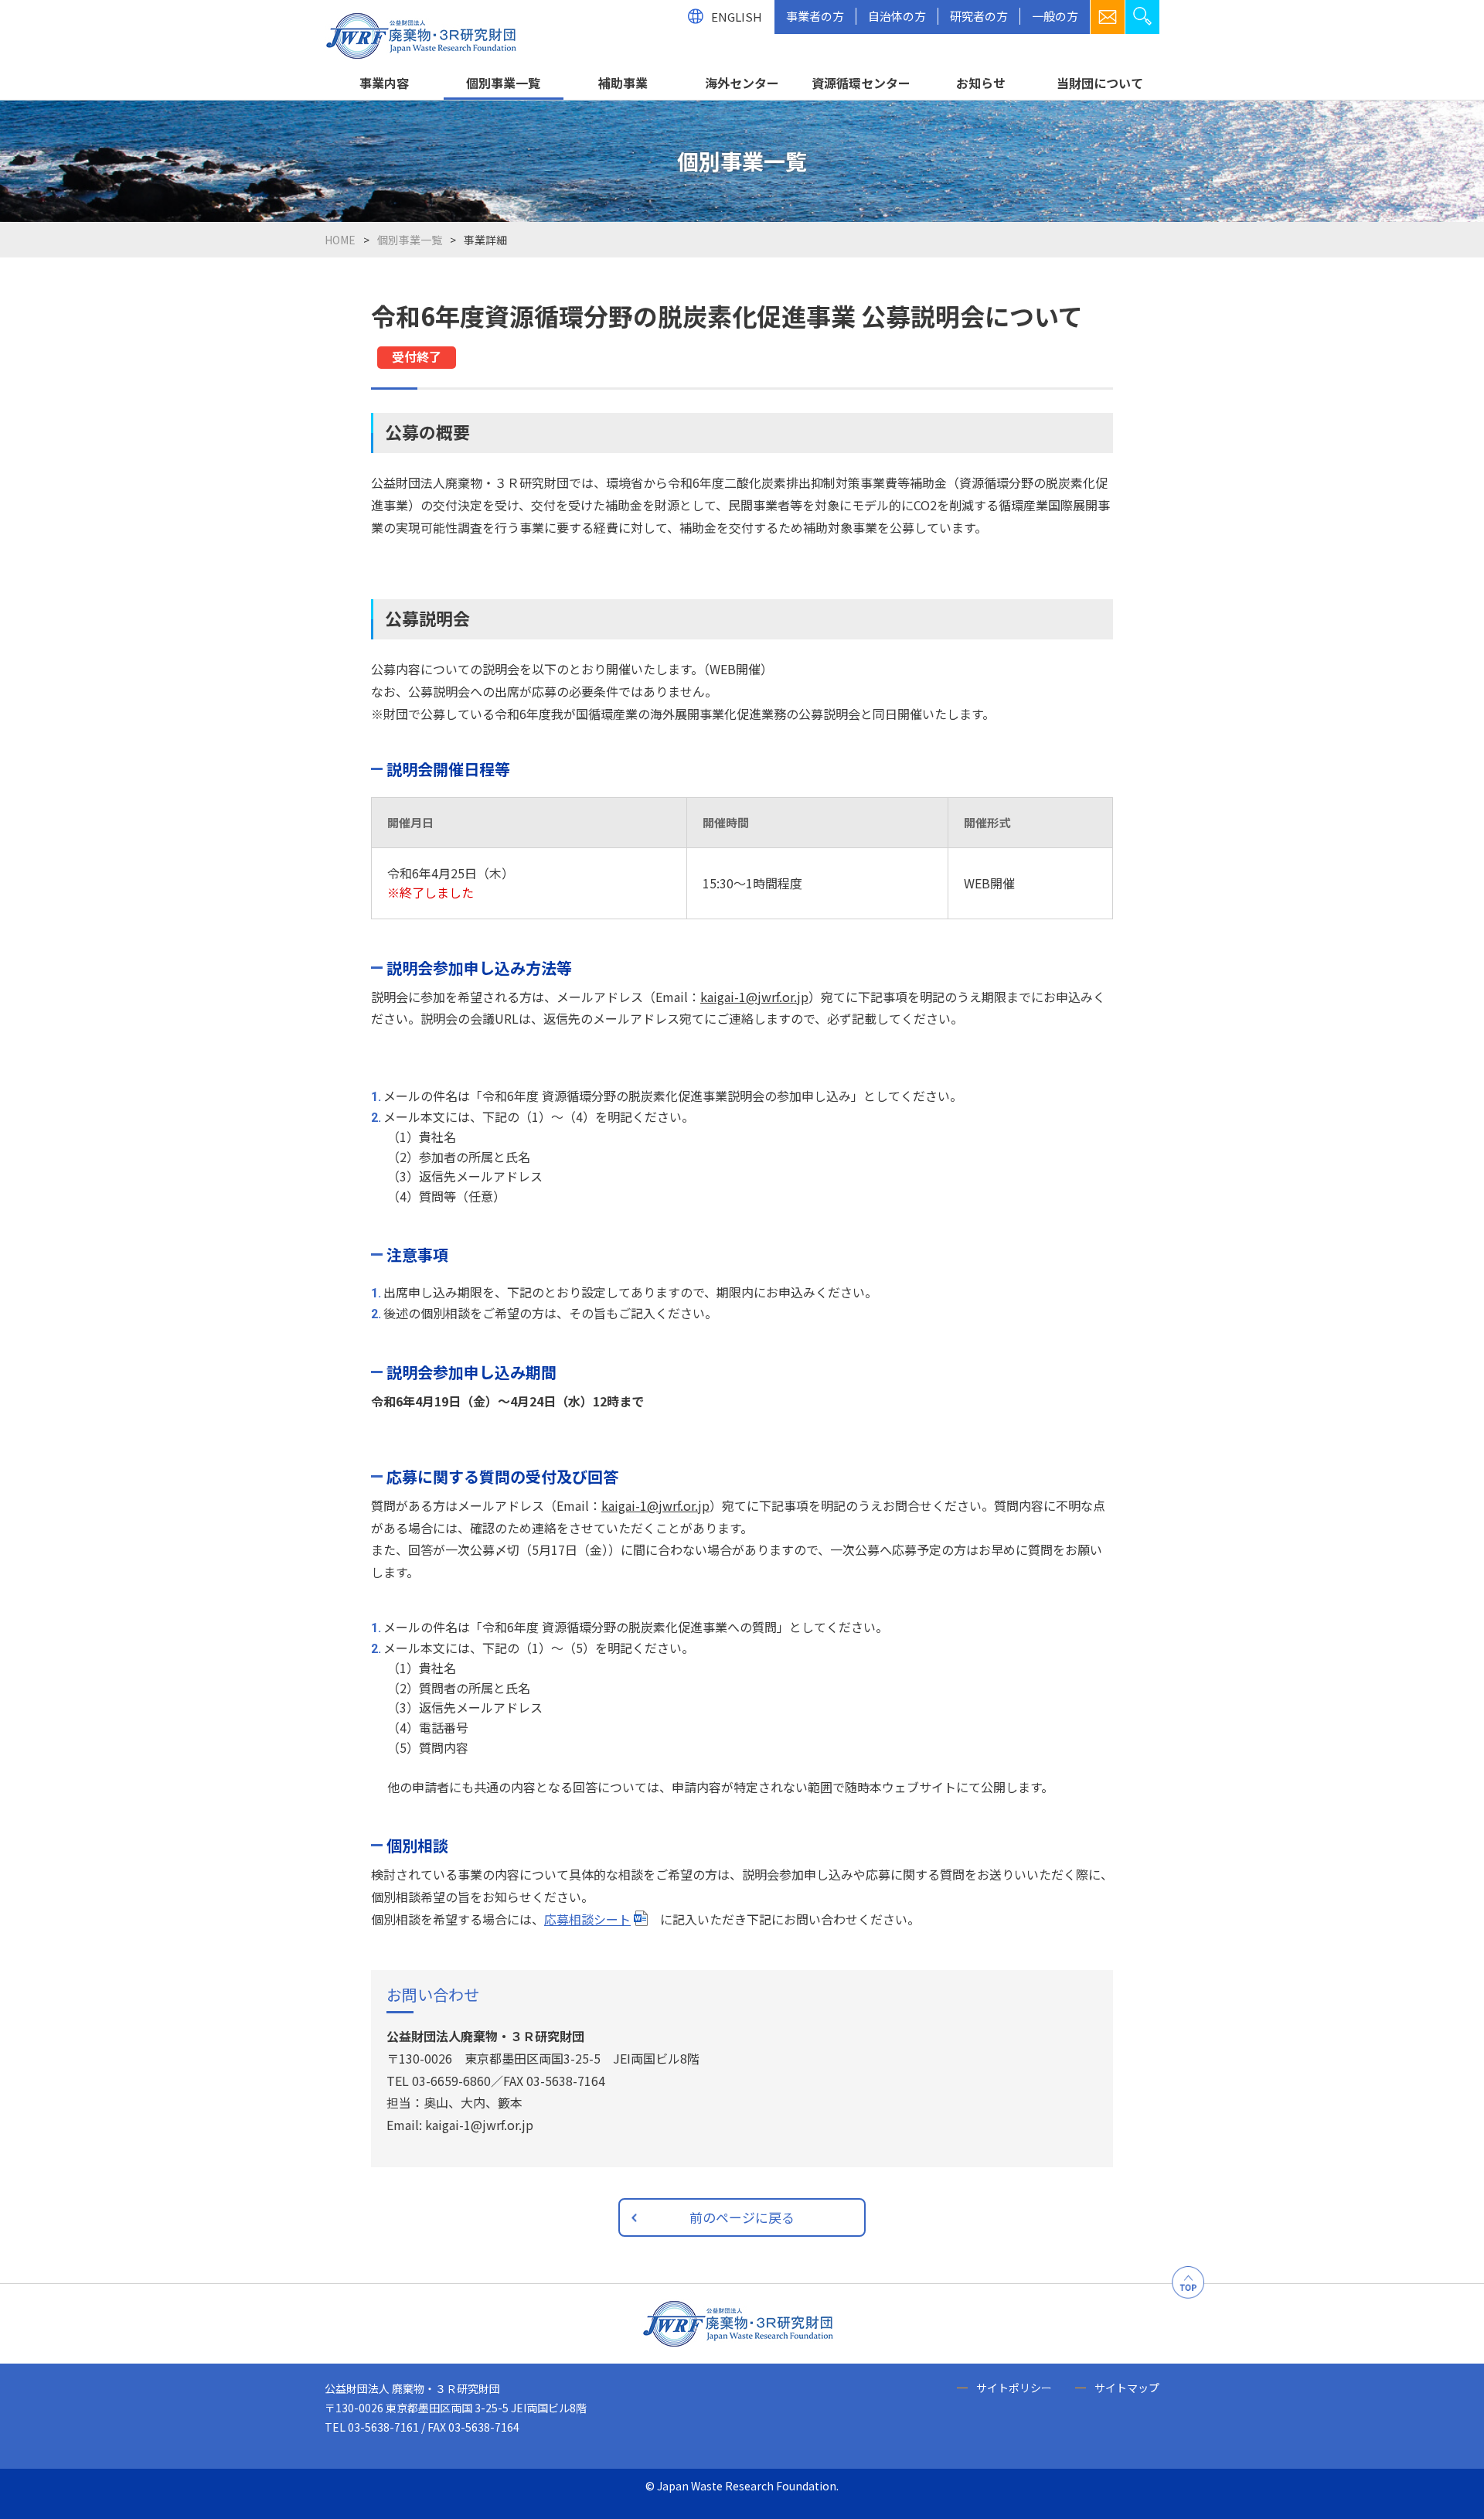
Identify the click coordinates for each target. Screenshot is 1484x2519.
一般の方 (1055, 16)
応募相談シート (587, 1919)
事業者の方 (815, 16)
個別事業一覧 (503, 83)
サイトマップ (1127, 2388)
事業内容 (384, 83)
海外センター (742, 83)
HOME (340, 240)
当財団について (1100, 83)
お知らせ (981, 83)
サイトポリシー (1014, 2388)
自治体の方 (897, 16)
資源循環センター (861, 83)
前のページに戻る (742, 2217)
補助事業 (623, 83)
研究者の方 (979, 16)
